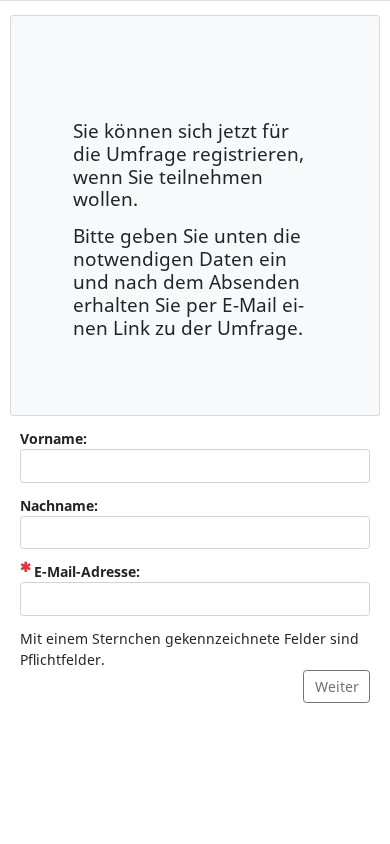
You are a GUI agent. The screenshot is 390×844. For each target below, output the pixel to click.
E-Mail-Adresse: (87, 571)
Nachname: (59, 505)
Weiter (337, 686)
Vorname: (53, 438)
